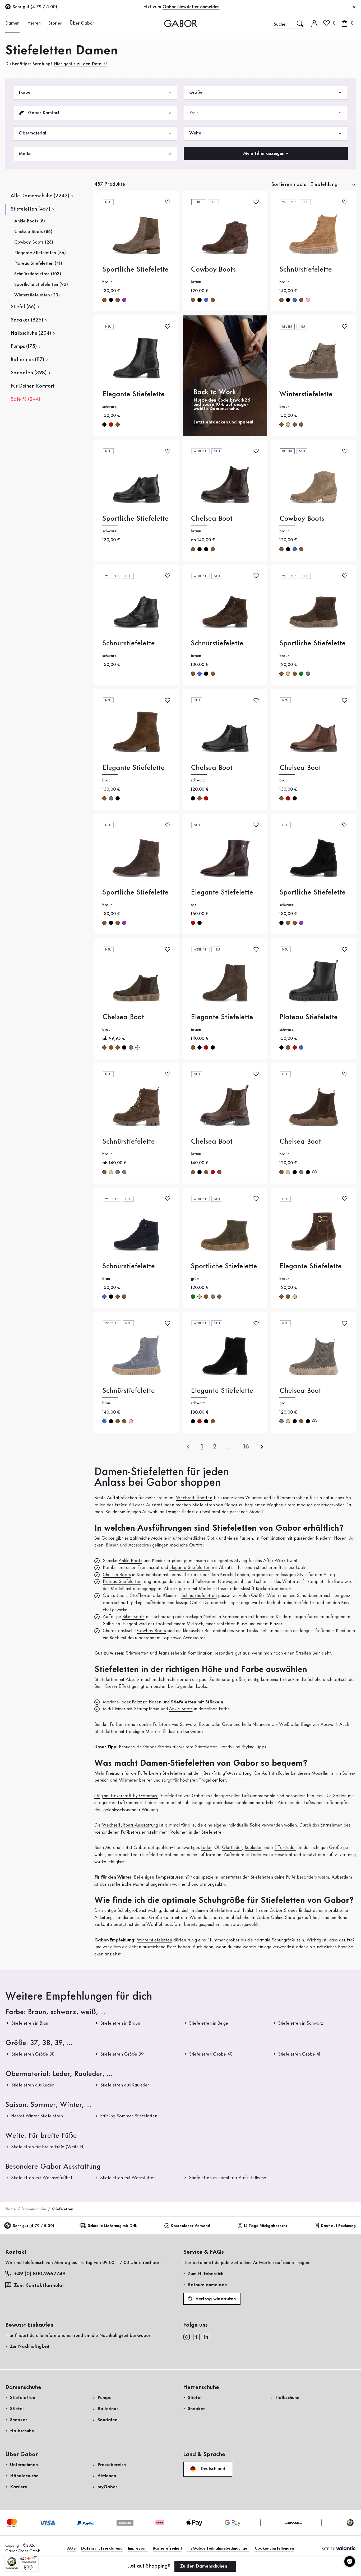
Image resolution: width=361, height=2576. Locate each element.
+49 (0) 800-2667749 (40, 2274)
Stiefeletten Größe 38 (33, 2054)
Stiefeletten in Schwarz (301, 2023)
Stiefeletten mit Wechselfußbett (43, 2178)
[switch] (28, 2567)
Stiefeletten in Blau (30, 2023)
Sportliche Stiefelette (135, 270)
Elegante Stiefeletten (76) (40, 253)
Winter (124, 1877)
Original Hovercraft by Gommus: (126, 1796)
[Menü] (35, 2558)
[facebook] (196, 2337)
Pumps (104, 2398)
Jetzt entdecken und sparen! (223, 422)
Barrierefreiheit (167, 2549)
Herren (34, 23)
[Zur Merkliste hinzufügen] (168, 202)
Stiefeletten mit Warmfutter (128, 2178)
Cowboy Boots (213, 270)
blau (206, 300)
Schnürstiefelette (306, 270)
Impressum (138, 2549)
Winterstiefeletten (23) (37, 295)
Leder (206, 1848)
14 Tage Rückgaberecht (265, 2226)
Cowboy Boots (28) (34, 242)
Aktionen (107, 2476)
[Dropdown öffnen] (22, 23)
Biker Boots (133, 1617)
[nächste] (262, 1447)
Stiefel (17, 2409)
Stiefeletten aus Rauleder (125, 2085)
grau (308, 674)
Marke (25, 154)
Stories (55, 23)
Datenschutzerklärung (102, 2549)
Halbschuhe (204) (31, 333)
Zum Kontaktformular (40, 2286)
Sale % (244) (25, 399)
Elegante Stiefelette (133, 394)
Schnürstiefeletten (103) (38, 274)
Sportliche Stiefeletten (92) (41, 285)
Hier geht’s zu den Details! (80, 64)
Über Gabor (82, 23)
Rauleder (253, 1848)
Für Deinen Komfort (33, 386)
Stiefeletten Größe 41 (299, 2054)
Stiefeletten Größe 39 (122, 2054)
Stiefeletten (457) (30, 209)
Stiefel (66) (23, 307)
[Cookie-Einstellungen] (350, 2561)
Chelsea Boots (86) (33, 232)
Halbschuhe (22, 2431)
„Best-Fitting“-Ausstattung (226, 1773)
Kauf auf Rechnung (338, 2226)
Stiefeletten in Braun (120, 2023)
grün (301, 674)
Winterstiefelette (306, 394)
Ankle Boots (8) (30, 221)
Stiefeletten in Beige (209, 2023)
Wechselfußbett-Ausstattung (130, 1825)
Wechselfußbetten (194, 1498)
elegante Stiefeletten (190, 1568)
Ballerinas (108, 2409)
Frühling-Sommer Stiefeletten (129, 2116)
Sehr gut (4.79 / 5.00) (33, 2226)
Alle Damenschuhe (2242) (40, 196)
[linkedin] (206, 2337)
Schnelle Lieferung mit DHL (112, 2226)
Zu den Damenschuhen (204, 2566)
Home (10, 2209)
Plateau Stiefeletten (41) (38, 263)
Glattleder (232, 1848)
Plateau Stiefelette (309, 1017)
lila (124, 300)
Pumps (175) (24, 347)
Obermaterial (32, 133)
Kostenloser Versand (190, 2226)
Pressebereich (112, 2465)
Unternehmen (24, 2465)
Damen (12, 23)
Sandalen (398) (29, 373)
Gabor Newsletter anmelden (191, 7)
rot (111, 425)
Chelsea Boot (212, 519)
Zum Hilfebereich (206, 2274)
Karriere (19, 2487)
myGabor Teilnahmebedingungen (218, 2549)
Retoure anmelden (207, 2285)
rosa (308, 300)
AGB (71, 2549)
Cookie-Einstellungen (274, 2549)
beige (288, 425)
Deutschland (212, 2469)
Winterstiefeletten (154, 1940)
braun (104, 300)
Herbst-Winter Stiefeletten (37, 2116)
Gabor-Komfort (43, 113)
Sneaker (18, 2420)
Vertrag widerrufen (215, 2299)
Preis (194, 113)
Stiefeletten (23, 2398)
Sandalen (107, 2420)
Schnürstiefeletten (199, 1596)
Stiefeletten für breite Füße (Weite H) (48, 2147)
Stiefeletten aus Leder (32, 2085)
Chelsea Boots (117, 1575)
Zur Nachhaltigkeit (30, 2346)
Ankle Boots (130, 1561)
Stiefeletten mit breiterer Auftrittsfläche (228, 2178)
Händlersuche (24, 2476)
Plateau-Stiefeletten (122, 1582)
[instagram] (186, 2337)
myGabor (107, 2487)
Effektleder (285, 1848)
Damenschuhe (34, 2209)
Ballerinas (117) (27, 360)
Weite (195, 133)
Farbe (25, 92)
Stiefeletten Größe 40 (211, 2054)
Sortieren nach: (289, 185)
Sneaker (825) (27, 320)
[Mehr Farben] (137, 1047)
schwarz (111, 300)
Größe (196, 92)
